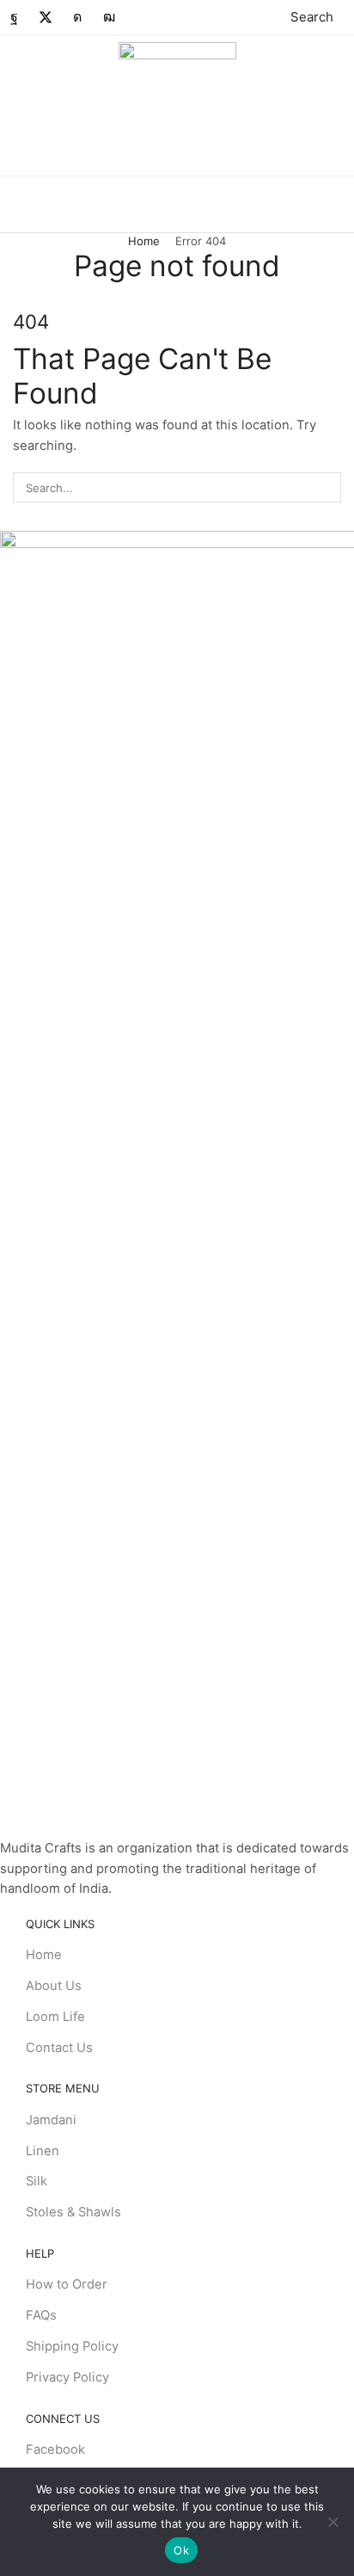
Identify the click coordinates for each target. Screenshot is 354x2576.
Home (144, 241)
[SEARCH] (327, 487)
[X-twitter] (46, 17)
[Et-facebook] (14, 17)
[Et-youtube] (109, 17)
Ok (181, 2550)
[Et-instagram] (77, 17)
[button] (302, 17)
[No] (333, 2522)
